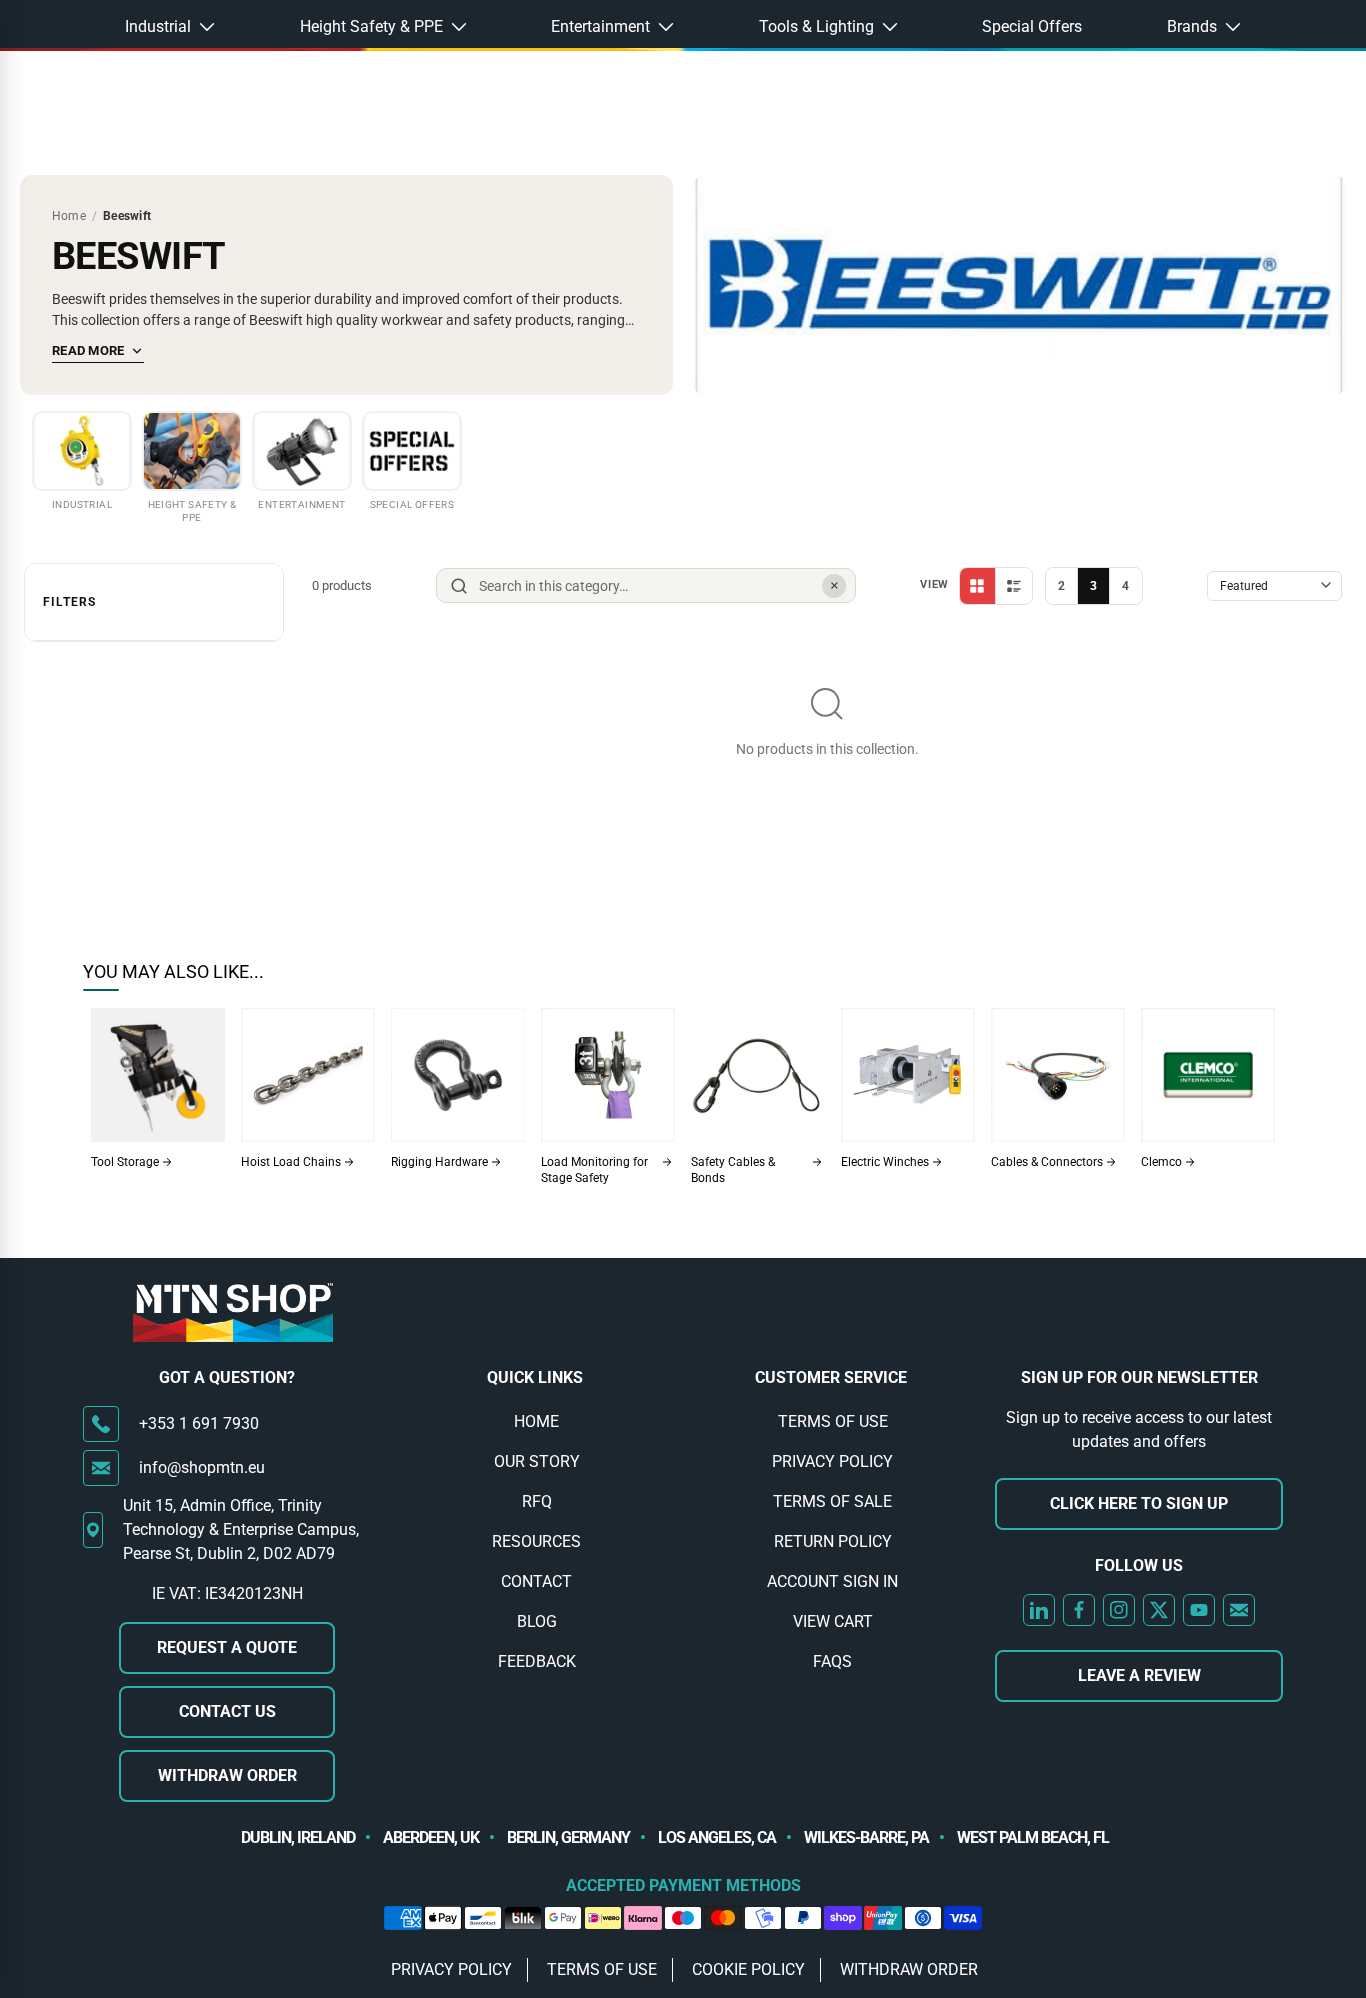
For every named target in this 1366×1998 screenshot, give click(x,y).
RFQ (537, 1501)
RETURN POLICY (833, 1541)
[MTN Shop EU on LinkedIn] (1039, 1610)
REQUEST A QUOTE (227, 1647)
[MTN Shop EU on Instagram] (1119, 1610)
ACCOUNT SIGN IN (832, 1581)
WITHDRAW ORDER (227, 1775)
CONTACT (536, 1581)
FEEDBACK (537, 1661)
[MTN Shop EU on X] (1159, 1610)
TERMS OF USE (833, 1421)
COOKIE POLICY (748, 1969)
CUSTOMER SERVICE (831, 1377)
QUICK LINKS (535, 1377)
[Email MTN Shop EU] (1239, 1610)
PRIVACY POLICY (832, 1461)
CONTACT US (227, 1711)
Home (69, 216)
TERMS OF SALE (832, 1501)
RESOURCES (536, 1541)
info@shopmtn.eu (202, 1467)
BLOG (537, 1621)
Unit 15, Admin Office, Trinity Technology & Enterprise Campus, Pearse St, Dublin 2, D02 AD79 (241, 1529)
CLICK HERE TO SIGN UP (1139, 1503)
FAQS (832, 1661)
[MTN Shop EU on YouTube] (1199, 1610)
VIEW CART (833, 1621)
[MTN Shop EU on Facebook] (1079, 1610)
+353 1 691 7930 (199, 1423)
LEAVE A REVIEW (1139, 1675)
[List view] (1014, 586)
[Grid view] (978, 586)
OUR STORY (537, 1461)
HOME (536, 1421)
